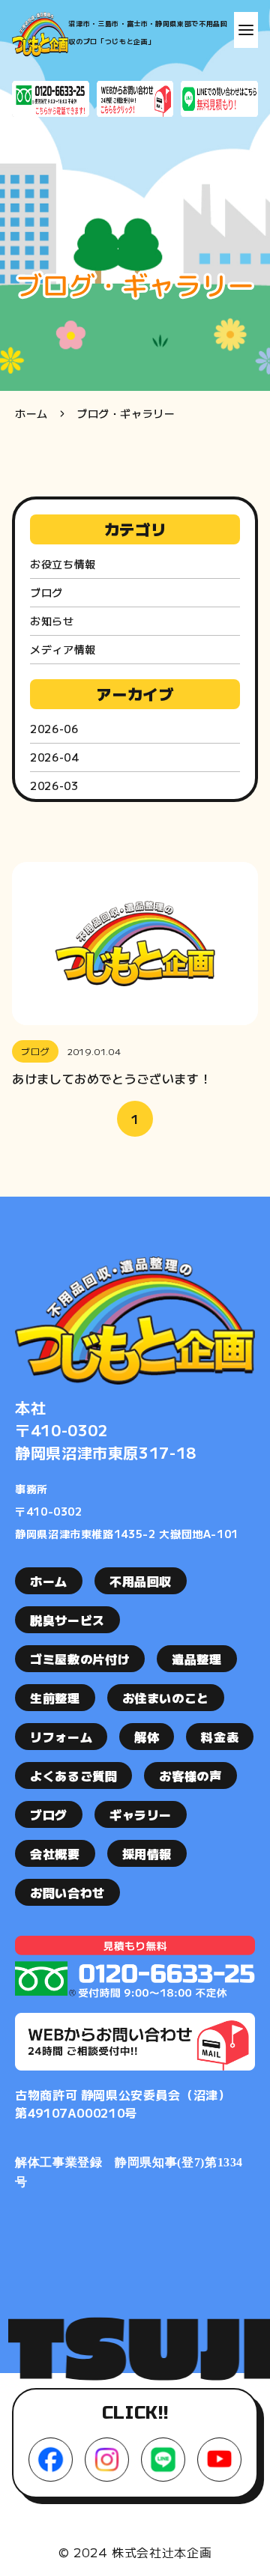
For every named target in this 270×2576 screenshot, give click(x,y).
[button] (246, 30)
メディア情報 (63, 649)
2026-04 (54, 757)
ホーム (31, 413)
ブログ (46, 592)
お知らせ (52, 621)
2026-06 (54, 729)
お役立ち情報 (63, 564)
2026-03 (54, 786)
